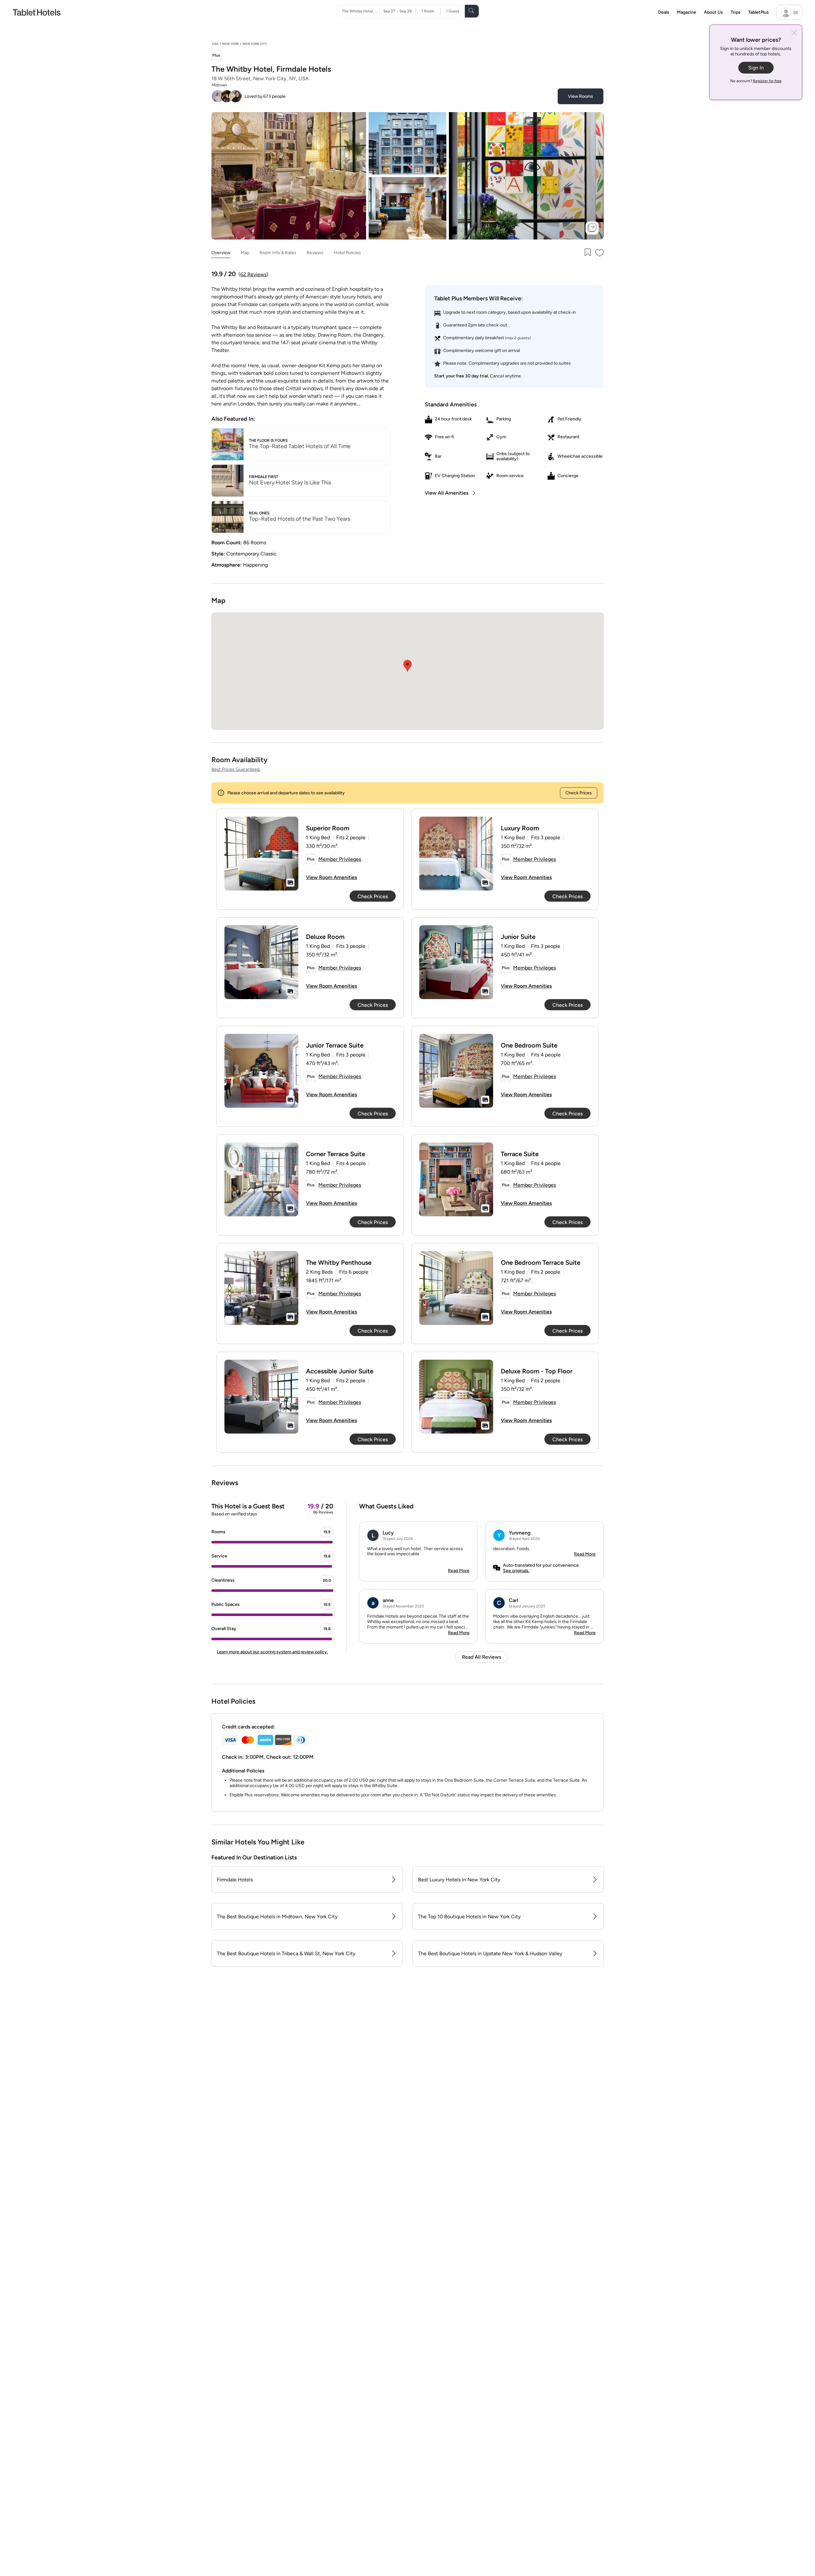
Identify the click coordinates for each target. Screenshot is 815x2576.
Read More (459, 1571)
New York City (255, 44)
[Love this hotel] (600, 253)
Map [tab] (245, 253)
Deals (664, 12)
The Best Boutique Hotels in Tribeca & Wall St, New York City (286, 1953)
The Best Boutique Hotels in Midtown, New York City (277, 1917)
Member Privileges (340, 859)
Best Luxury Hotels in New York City (459, 1880)
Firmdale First (264, 477)
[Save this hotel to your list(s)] (587, 253)
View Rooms (581, 96)
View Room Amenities (331, 877)
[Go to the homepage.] (37, 12)
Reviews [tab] (315, 253)
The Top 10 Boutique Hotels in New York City (469, 1917)
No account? (756, 81)
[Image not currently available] (261, 854)
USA (215, 44)
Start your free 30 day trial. (461, 376)
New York (230, 44)
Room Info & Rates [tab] (278, 253)
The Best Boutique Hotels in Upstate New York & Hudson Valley (490, 1953)
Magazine (687, 12)
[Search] (472, 11)
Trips (736, 12)
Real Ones (259, 513)
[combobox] (361, 11)
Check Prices (579, 793)
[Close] (794, 33)
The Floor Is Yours (268, 440)
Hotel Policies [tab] (347, 253)
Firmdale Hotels (235, 1880)
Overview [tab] (221, 253)
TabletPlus (758, 12)
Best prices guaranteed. (236, 769)
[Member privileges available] (216, 56)
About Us (713, 12)
